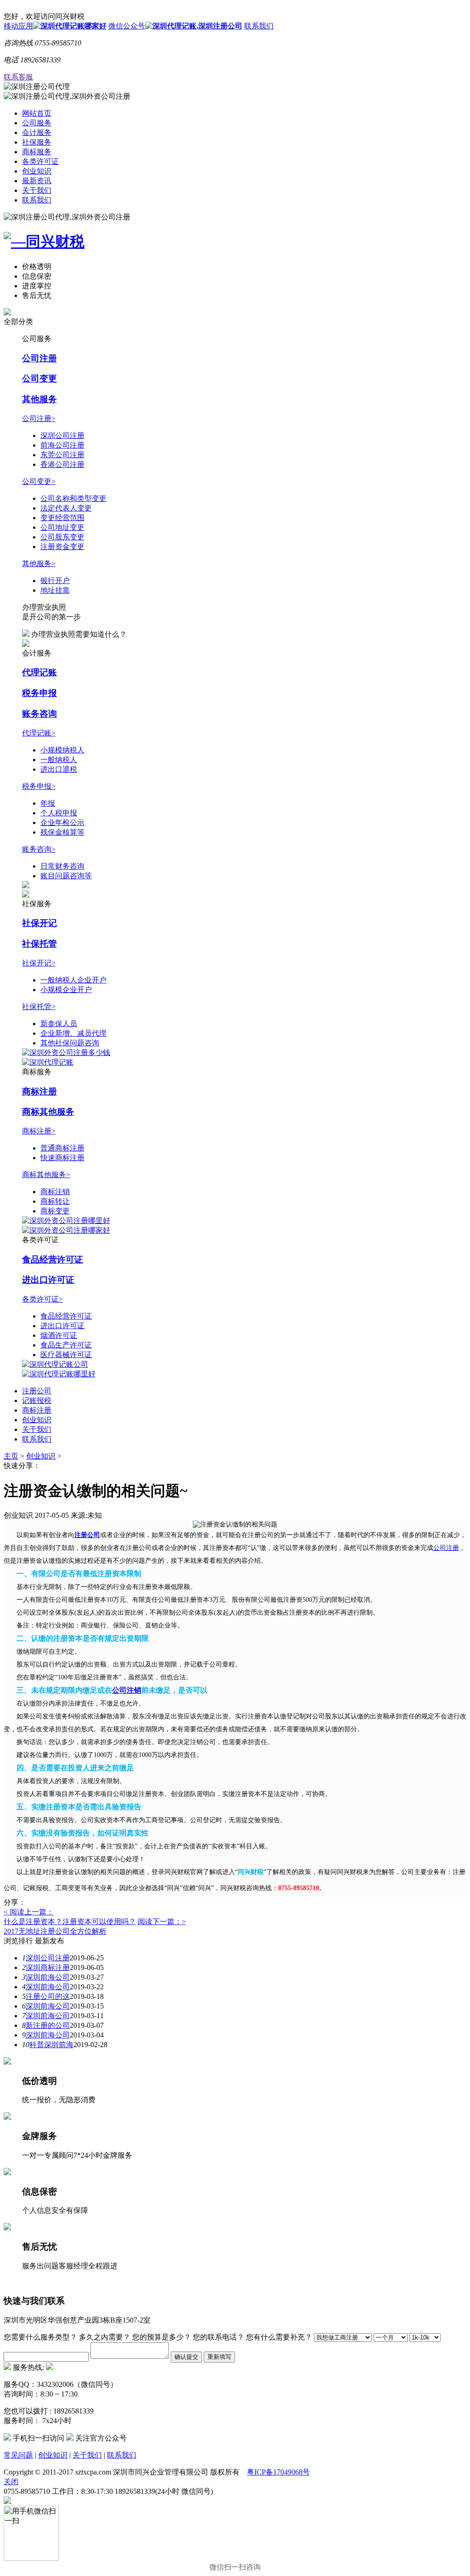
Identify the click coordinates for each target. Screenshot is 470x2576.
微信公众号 (127, 26)
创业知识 (37, 171)
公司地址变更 (62, 527)
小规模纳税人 (62, 750)
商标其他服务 (48, 1112)
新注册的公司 (48, 2025)
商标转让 (55, 1201)
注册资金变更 (62, 547)
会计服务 (37, 132)
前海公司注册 (62, 445)
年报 (48, 803)
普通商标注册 (62, 1148)
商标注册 (39, 1092)
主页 (11, 1456)
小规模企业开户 (66, 990)
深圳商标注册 (48, 1967)
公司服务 (37, 123)
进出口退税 (59, 769)
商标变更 (55, 1211)
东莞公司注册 (62, 455)
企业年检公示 (62, 822)
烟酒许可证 (59, 1335)
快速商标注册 (62, 1158)
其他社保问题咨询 (70, 1043)
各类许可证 (40, 161)
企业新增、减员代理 (73, 1033)
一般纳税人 (59, 760)
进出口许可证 (48, 1280)
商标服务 (37, 152)
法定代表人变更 (66, 508)
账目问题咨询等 (66, 876)
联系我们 (259, 26)
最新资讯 (37, 181)
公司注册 (39, 358)
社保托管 (39, 944)
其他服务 (39, 399)
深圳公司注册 (62, 435)
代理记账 (39, 672)
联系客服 (18, 77)
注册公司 (37, 1391)
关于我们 (37, 190)
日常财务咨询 (62, 866)
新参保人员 (59, 1024)
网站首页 (37, 113)
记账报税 (37, 1400)
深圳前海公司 (48, 1977)
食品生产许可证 (66, 1345)
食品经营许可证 (53, 1260)
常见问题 (18, 2455)
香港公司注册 (62, 464)
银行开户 (55, 581)
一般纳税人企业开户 (73, 980)
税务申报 (39, 693)
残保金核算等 (62, 832)
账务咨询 (39, 714)
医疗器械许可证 (66, 1355)
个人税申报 (59, 813)
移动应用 (18, 26)
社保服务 (37, 142)
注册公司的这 (48, 1996)
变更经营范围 (62, 518)
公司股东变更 (62, 537)
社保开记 (39, 923)
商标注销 (55, 1192)
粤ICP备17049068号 (278, 2472)
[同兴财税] (235, 242)
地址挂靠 (55, 590)
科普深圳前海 (51, 2045)
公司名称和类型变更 (73, 498)
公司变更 (39, 379)
